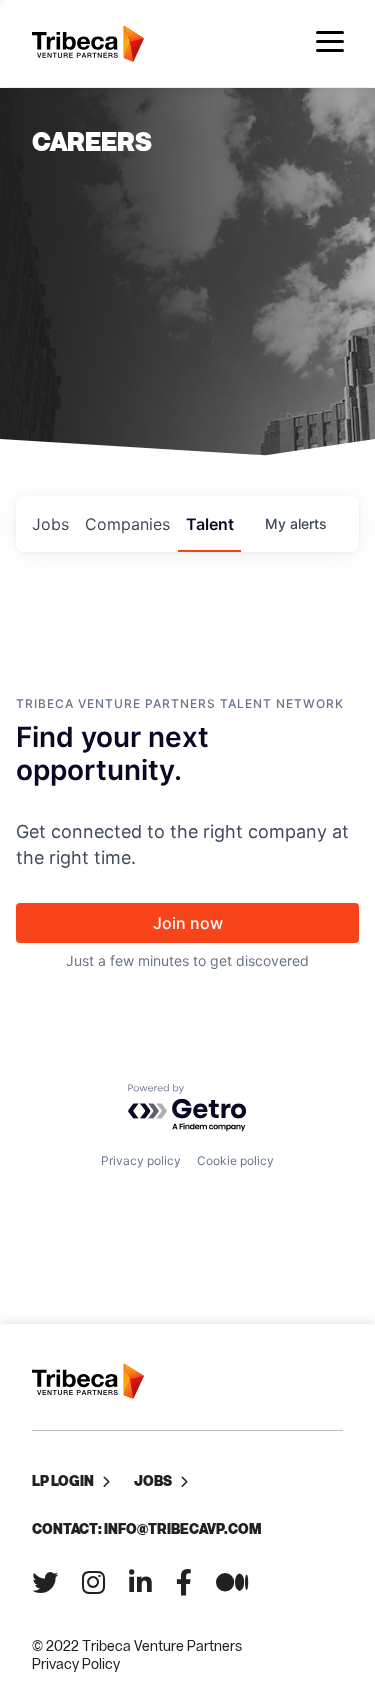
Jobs (153, 1480)
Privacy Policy (76, 1663)
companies (127, 524)
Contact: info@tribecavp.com (146, 1528)
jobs (50, 524)
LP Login (63, 1480)
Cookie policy (235, 1160)
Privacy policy (141, 1160)
